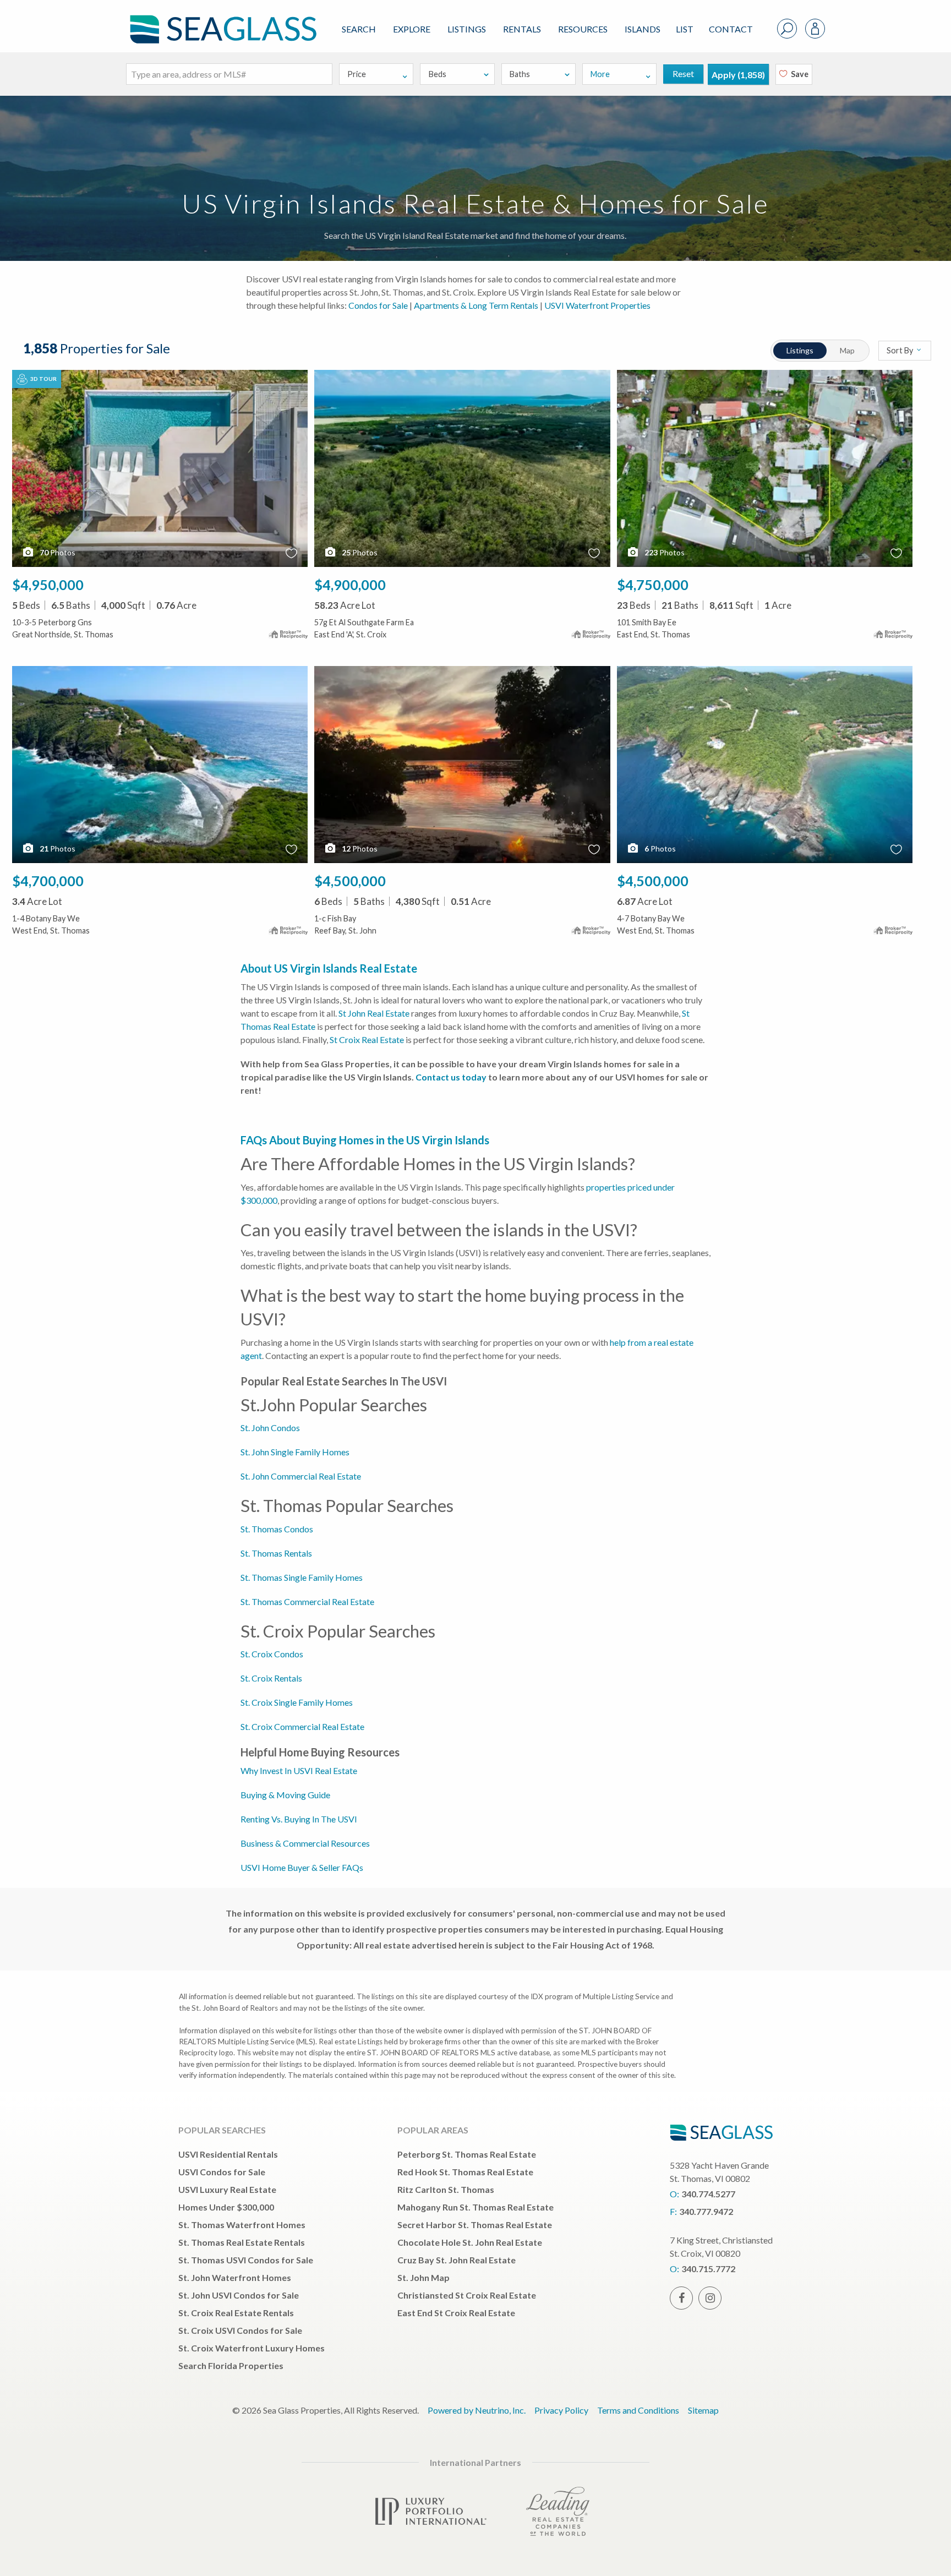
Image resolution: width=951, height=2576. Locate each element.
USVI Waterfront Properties (597, 305)
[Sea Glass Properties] (221, 20)
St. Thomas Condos (277, 1529)
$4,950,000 (48, 585)
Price (357, 74)
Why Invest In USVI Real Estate (299, 1770)
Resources (583, 29)
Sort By (901, 350)
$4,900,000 (350, 585)
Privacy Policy (561, 2410)
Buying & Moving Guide (285, 1795)
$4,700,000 (48, 881)
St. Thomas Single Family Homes (302, 1577)
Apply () (738, 75)
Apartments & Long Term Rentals (476, 305)
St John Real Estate (374, 1013)
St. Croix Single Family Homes (297, 1702)
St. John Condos (270, 1428)
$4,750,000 (653, 585)
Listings (467, 29)
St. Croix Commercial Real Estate (302, 1726)
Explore (412, 29)
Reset (683, 73)
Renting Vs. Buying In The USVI (299, 1819)
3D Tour (43, 379)
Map (847, 350)
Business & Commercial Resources (305, 1843)
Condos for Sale (378, 305)
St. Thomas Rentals (276, 1553)
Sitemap (703, 2410)
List (685, 29)
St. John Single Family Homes (295, 1452)
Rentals (522, 29)
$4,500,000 (350, 881)
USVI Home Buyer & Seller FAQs (302, 1867)
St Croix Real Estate (367, 1039)
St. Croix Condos (272, 1654)
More (600, 74)
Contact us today (451, 1077)
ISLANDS (643, 29)
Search (359, 29)
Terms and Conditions (638, 2410)
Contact (731, 29)
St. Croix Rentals (271, 1678)
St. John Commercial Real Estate (301, 1476)
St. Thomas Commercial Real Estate (307, 1601)
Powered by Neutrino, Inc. (477, 2410)
